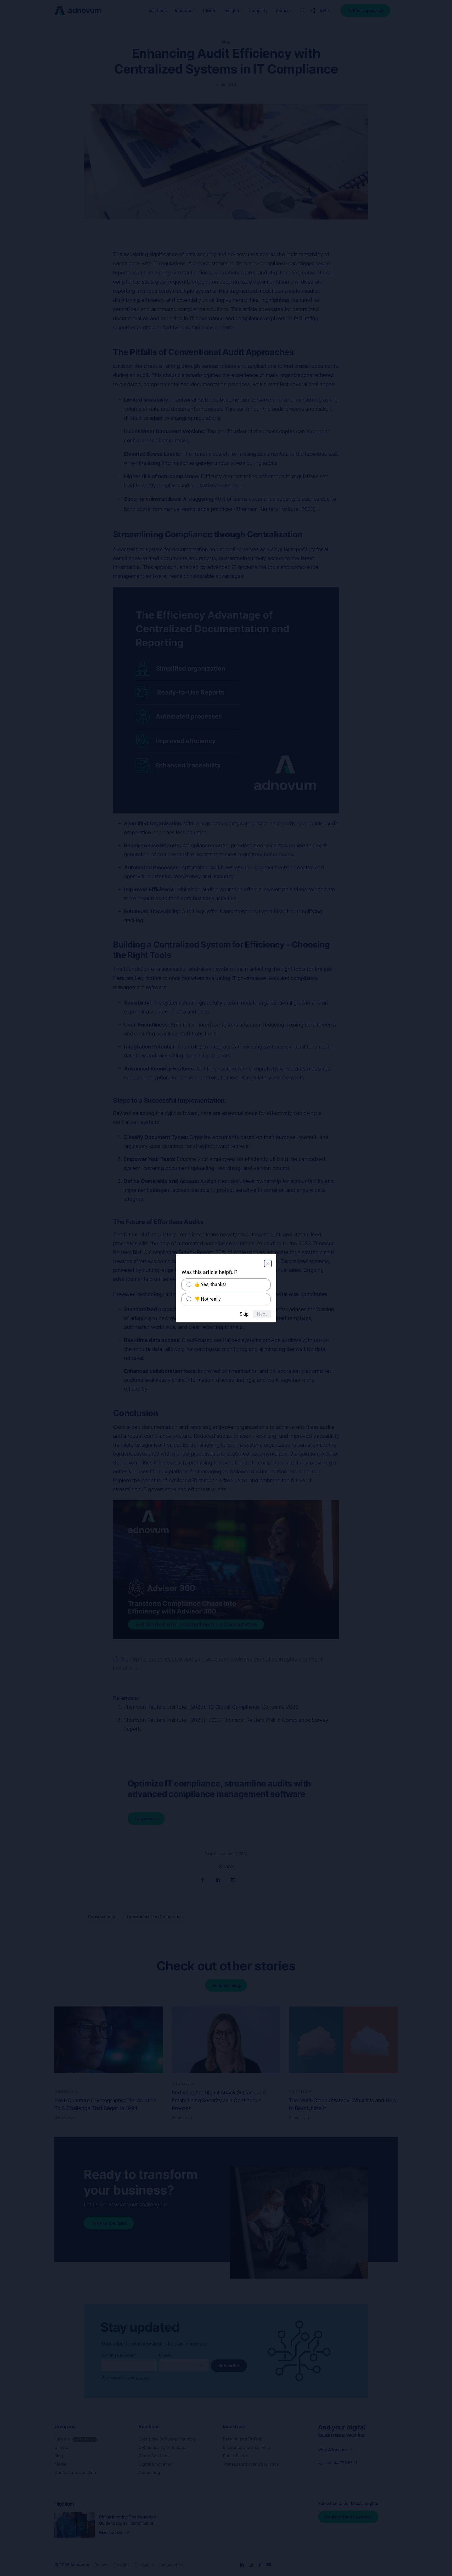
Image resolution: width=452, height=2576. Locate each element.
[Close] (268, 1264)
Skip (244, 1314)
